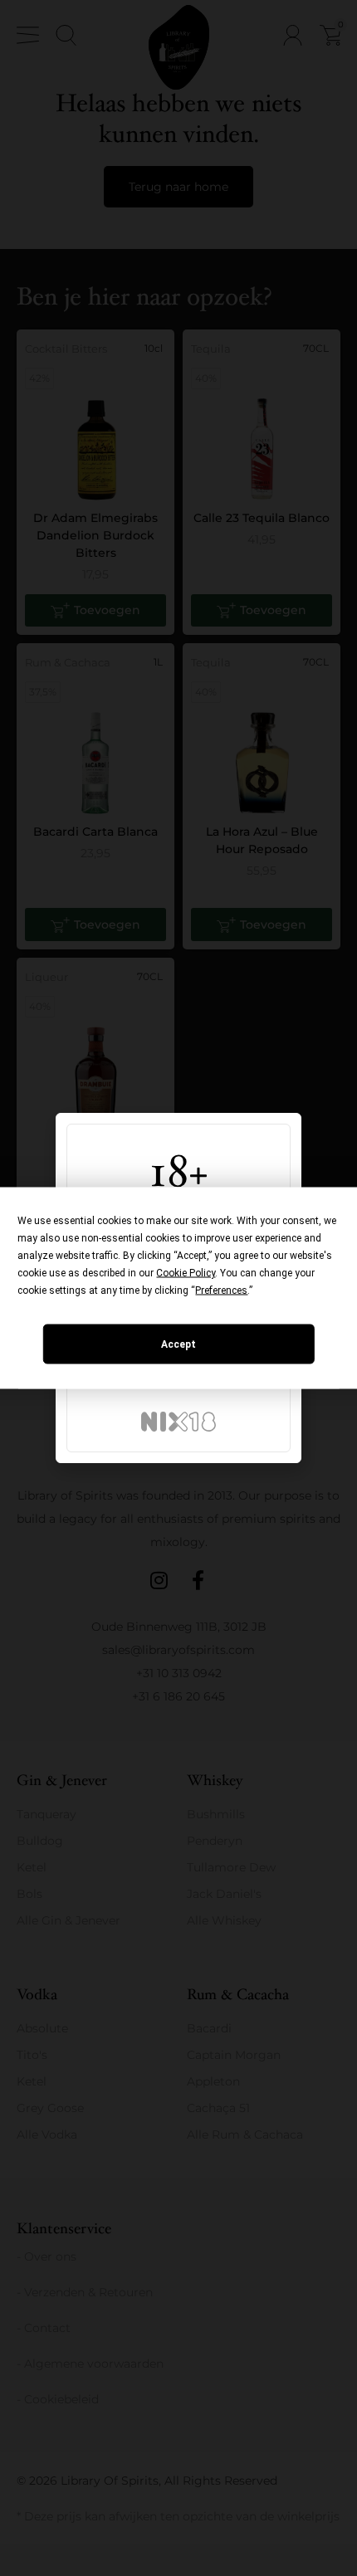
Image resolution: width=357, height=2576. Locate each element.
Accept (178, 1344)
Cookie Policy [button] (186, 1273)
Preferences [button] (221, 1290)
